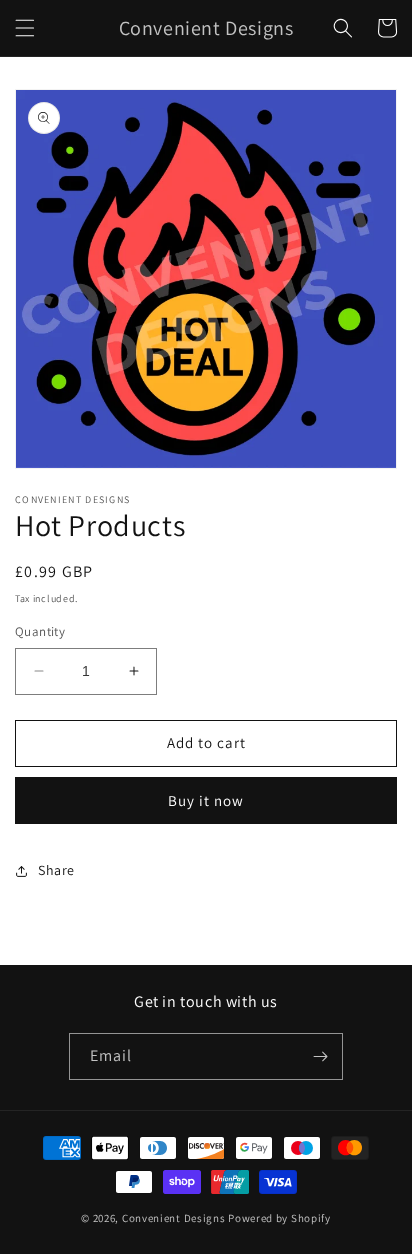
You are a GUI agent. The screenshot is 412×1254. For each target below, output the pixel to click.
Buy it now (206, 800)
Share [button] (56, 870)
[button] (25, 28)
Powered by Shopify (279, 1218)
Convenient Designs (174, 1218)
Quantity (40, 631)
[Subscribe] (320, 1056)
